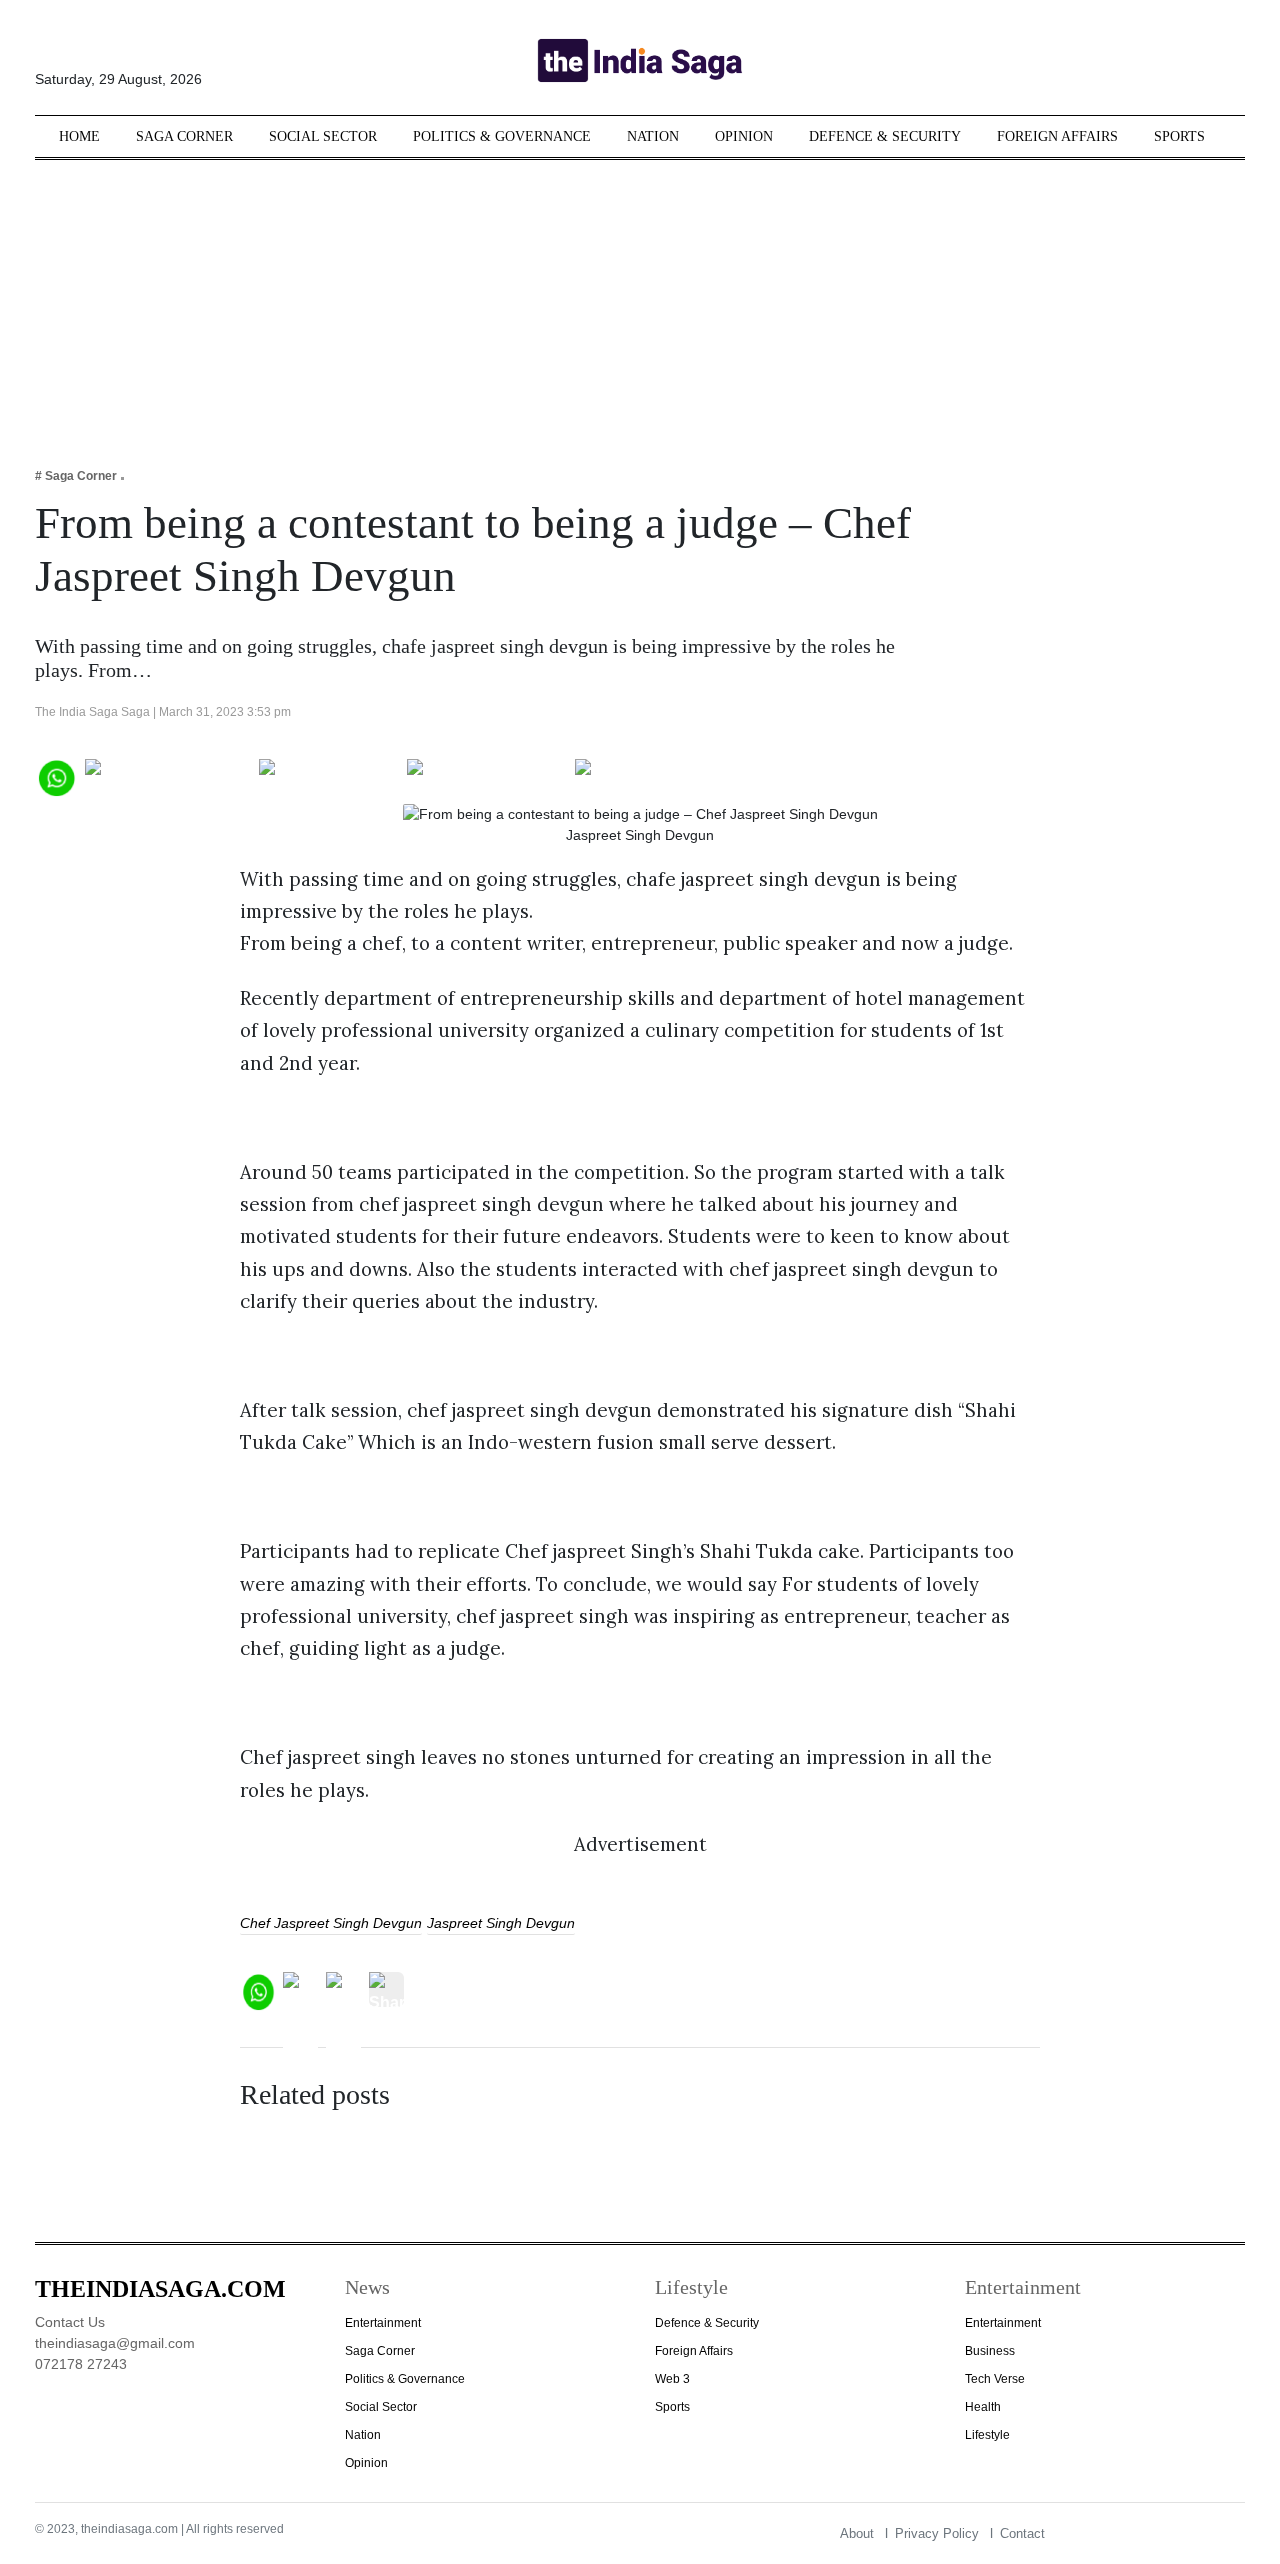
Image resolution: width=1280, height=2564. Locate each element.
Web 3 (672, 2379)
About (857, 2533)
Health (983, 2407)
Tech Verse (995, 2379)
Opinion (744, 136)
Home (79, 136)
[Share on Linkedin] (652, 775)
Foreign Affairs (1057, 136)
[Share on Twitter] (328, 775)
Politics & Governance (502, 136)
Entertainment (383, 2323)
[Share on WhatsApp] (55, 775)
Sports (1179, 136)
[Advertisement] (640, 300)
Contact (1022, 2533)
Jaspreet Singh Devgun (501, 1923)
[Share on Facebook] (167, 775)
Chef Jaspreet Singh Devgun (331, 1923)
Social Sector (323, 136)
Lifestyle (987, 2435)
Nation (653, 136)
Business (990, 2351)
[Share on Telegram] (486, 775)
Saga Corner (184, 136)
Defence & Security (885, 136)
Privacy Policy (937, 2533)
